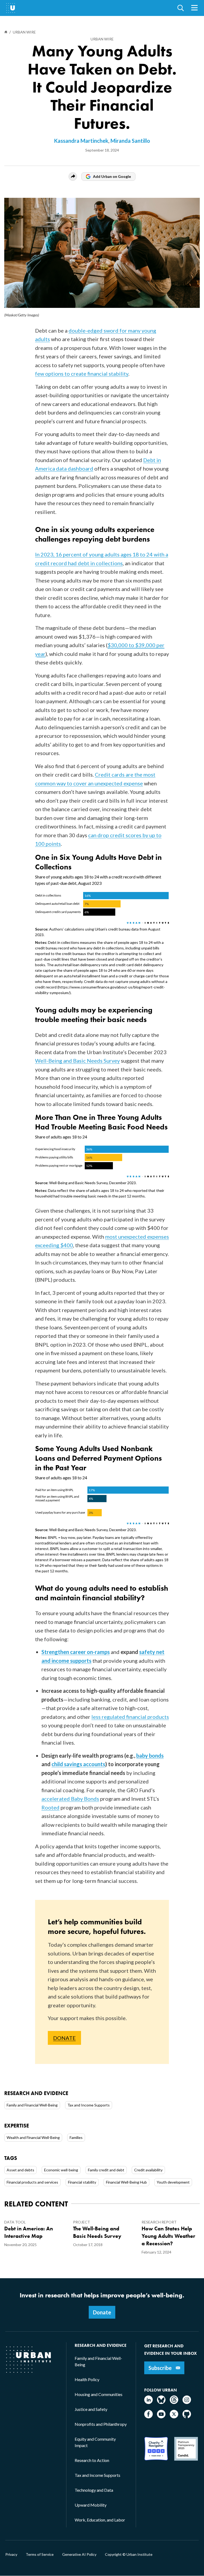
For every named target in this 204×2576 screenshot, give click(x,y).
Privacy (11, 2554)
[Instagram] (187, 2402)
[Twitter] (174, 2417)
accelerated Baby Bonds (70, 1799)
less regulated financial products (130, 1717)
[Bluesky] (161, 2402)
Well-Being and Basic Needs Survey (77, 1061)
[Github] (187, 2417)
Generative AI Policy (79, 2554)
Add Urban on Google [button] (112, 176)
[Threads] (174, 2402)
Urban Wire (102, 39)
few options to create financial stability (82, 374)
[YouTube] (161, 2417)
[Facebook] (148, 2417)
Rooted (50, 1807)
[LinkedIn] (148, 2402)
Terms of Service (40, 2554)
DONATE (64, 2038)
